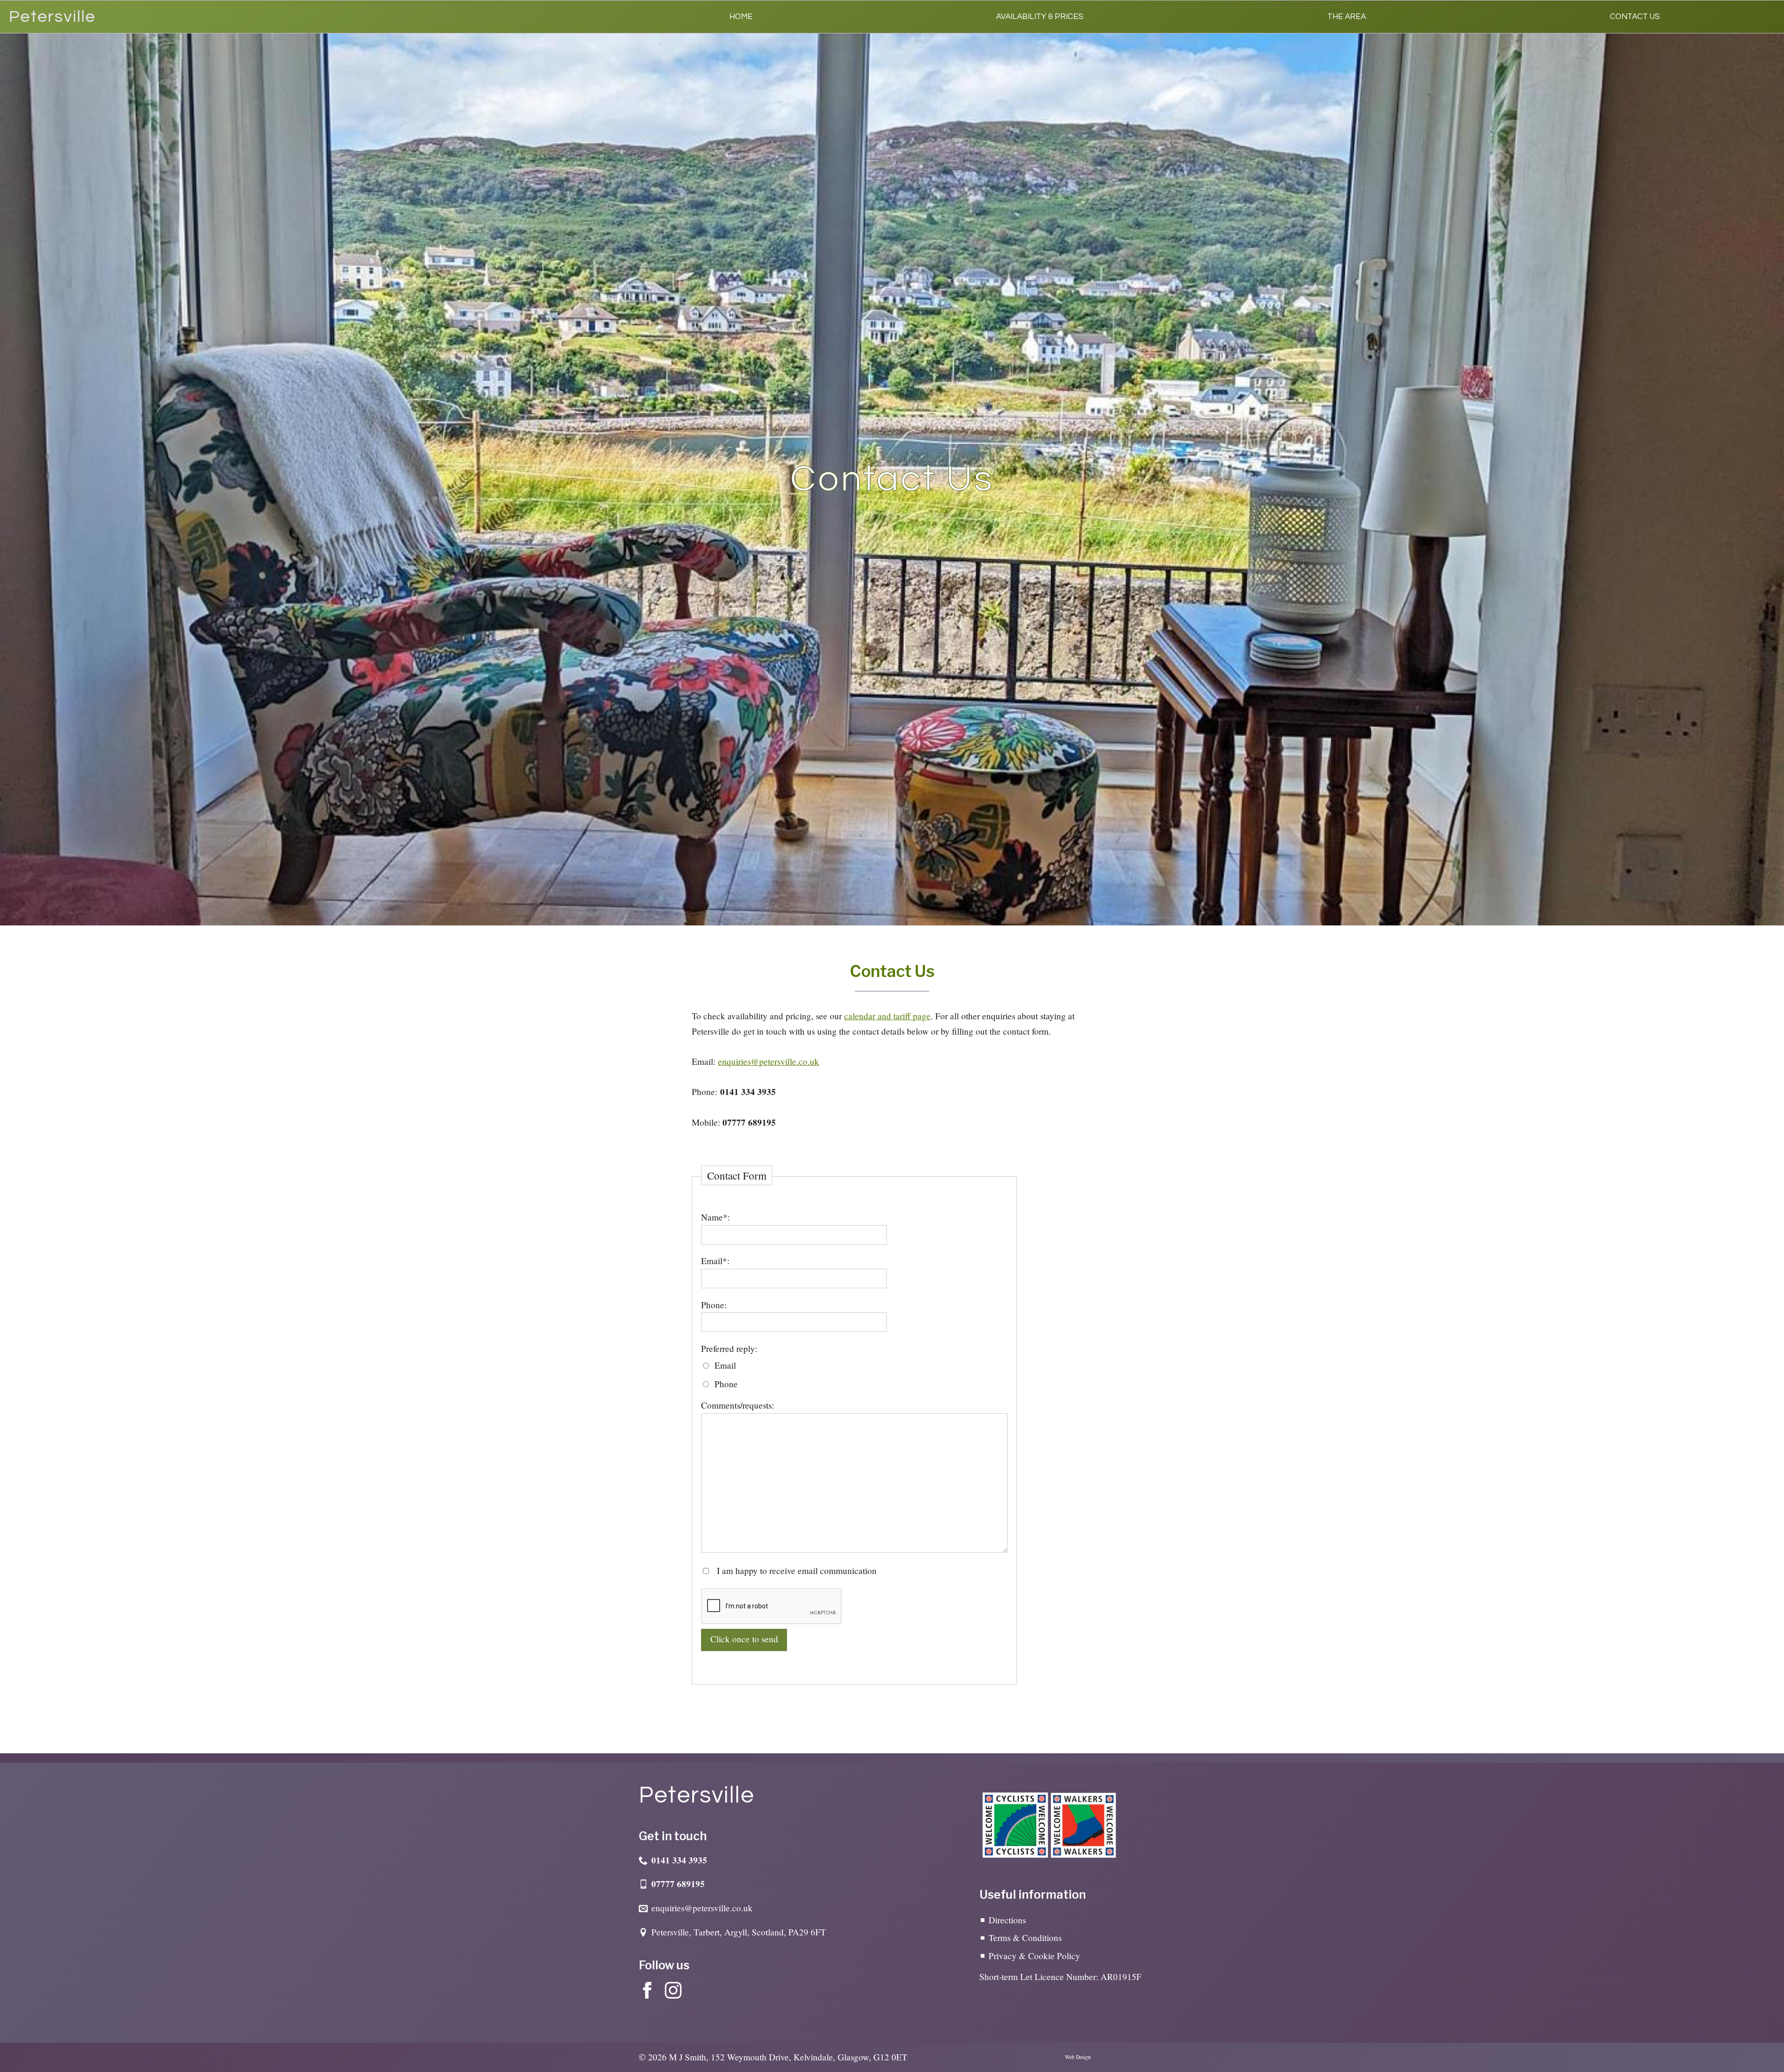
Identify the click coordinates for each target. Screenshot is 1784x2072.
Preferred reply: (729, 1348)
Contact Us (1635, 17)
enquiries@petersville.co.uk (768, 1061)
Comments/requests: (738, 1405)
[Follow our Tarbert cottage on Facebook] (647, 1990)
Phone (726, 1384)
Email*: (715, 1261)
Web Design (1078, 2057)
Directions (1007, 1920)
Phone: (714, 1305)
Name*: (715, 1217)
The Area (1347, 17)
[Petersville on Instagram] (673, 1990)
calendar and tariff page (887, 1016)
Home (741, 17)
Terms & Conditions (1025, 1938)
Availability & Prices (1040, 17)
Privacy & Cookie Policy (1034, 1956)
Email (725, 1365)
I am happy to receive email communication (796, 1570)
